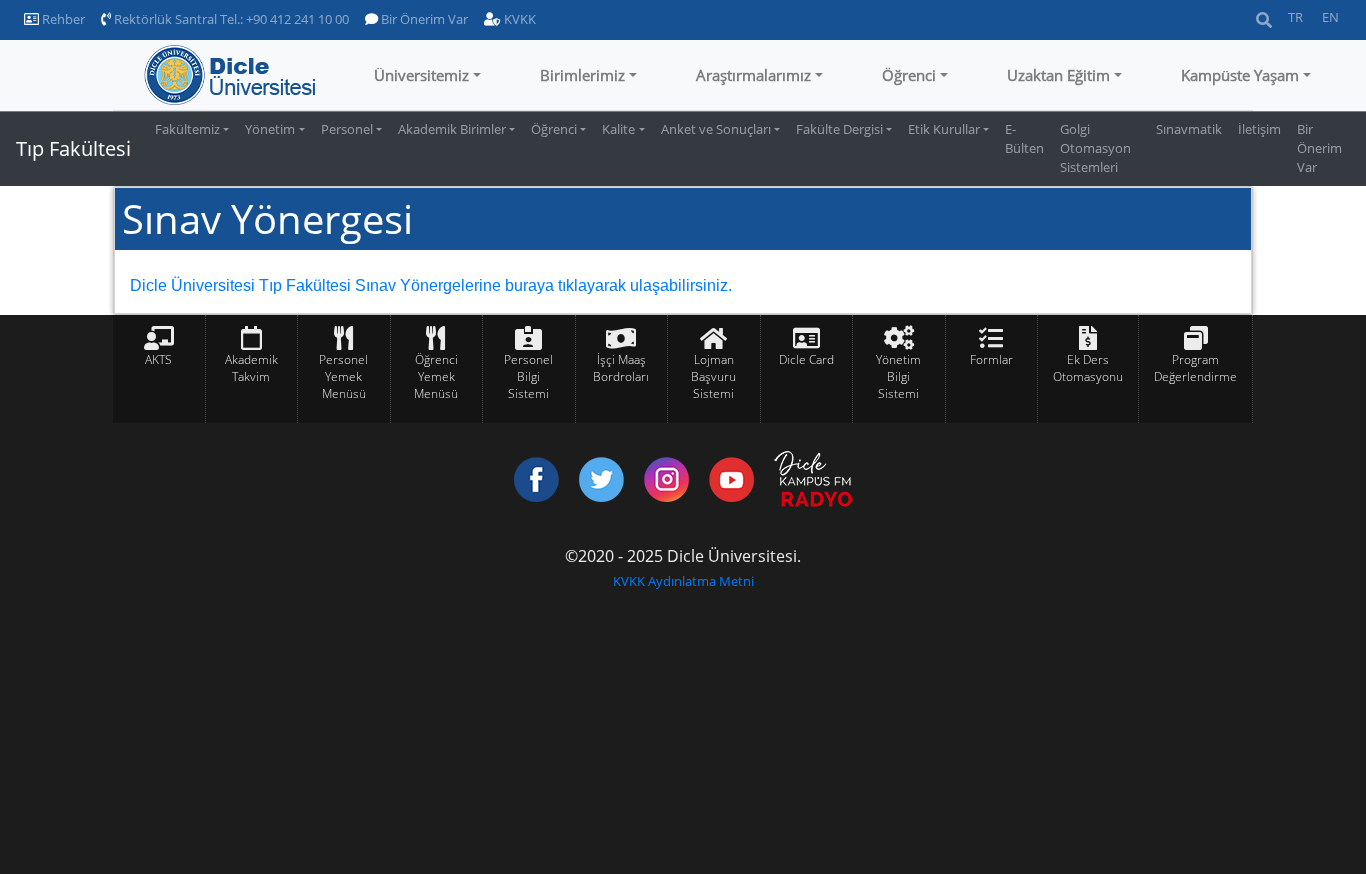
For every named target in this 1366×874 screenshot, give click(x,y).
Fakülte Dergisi (839, 129)
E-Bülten (1024, 138)
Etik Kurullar (944, 129)
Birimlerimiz (582, 75)
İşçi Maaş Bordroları (621, 368)
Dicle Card (806, 359)
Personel (347, 129)
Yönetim (270, 129)
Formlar (991, 359)
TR (1295, 17)
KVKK (518, 19)
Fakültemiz (187, 129)
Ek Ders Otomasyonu (1088, 368)
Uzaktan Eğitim (1058, 75)
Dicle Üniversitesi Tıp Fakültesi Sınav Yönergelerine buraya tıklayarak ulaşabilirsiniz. (431, 285)
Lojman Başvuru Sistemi (713, 376)
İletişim (1259, 129)
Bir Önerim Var (423, 19)
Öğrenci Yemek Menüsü (436, 376)
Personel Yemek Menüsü (343, 376)
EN (1330, 17)
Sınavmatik (1189, 129)
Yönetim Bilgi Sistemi (898, 376)
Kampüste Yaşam (1240, 75)
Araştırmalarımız (753, 75)
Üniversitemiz (421, 75)
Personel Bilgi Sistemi (528, 376)
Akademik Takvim (251, 368)
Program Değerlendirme (1195, 368)
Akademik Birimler (452, 129)
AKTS (158, 359)
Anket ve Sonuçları (716, 129)
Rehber (62, 19)
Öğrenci (909, 75)
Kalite (618, 129)
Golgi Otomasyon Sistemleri (1095, 148)
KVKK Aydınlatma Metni (683, 581)
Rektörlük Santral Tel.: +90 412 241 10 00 (230, 19)
